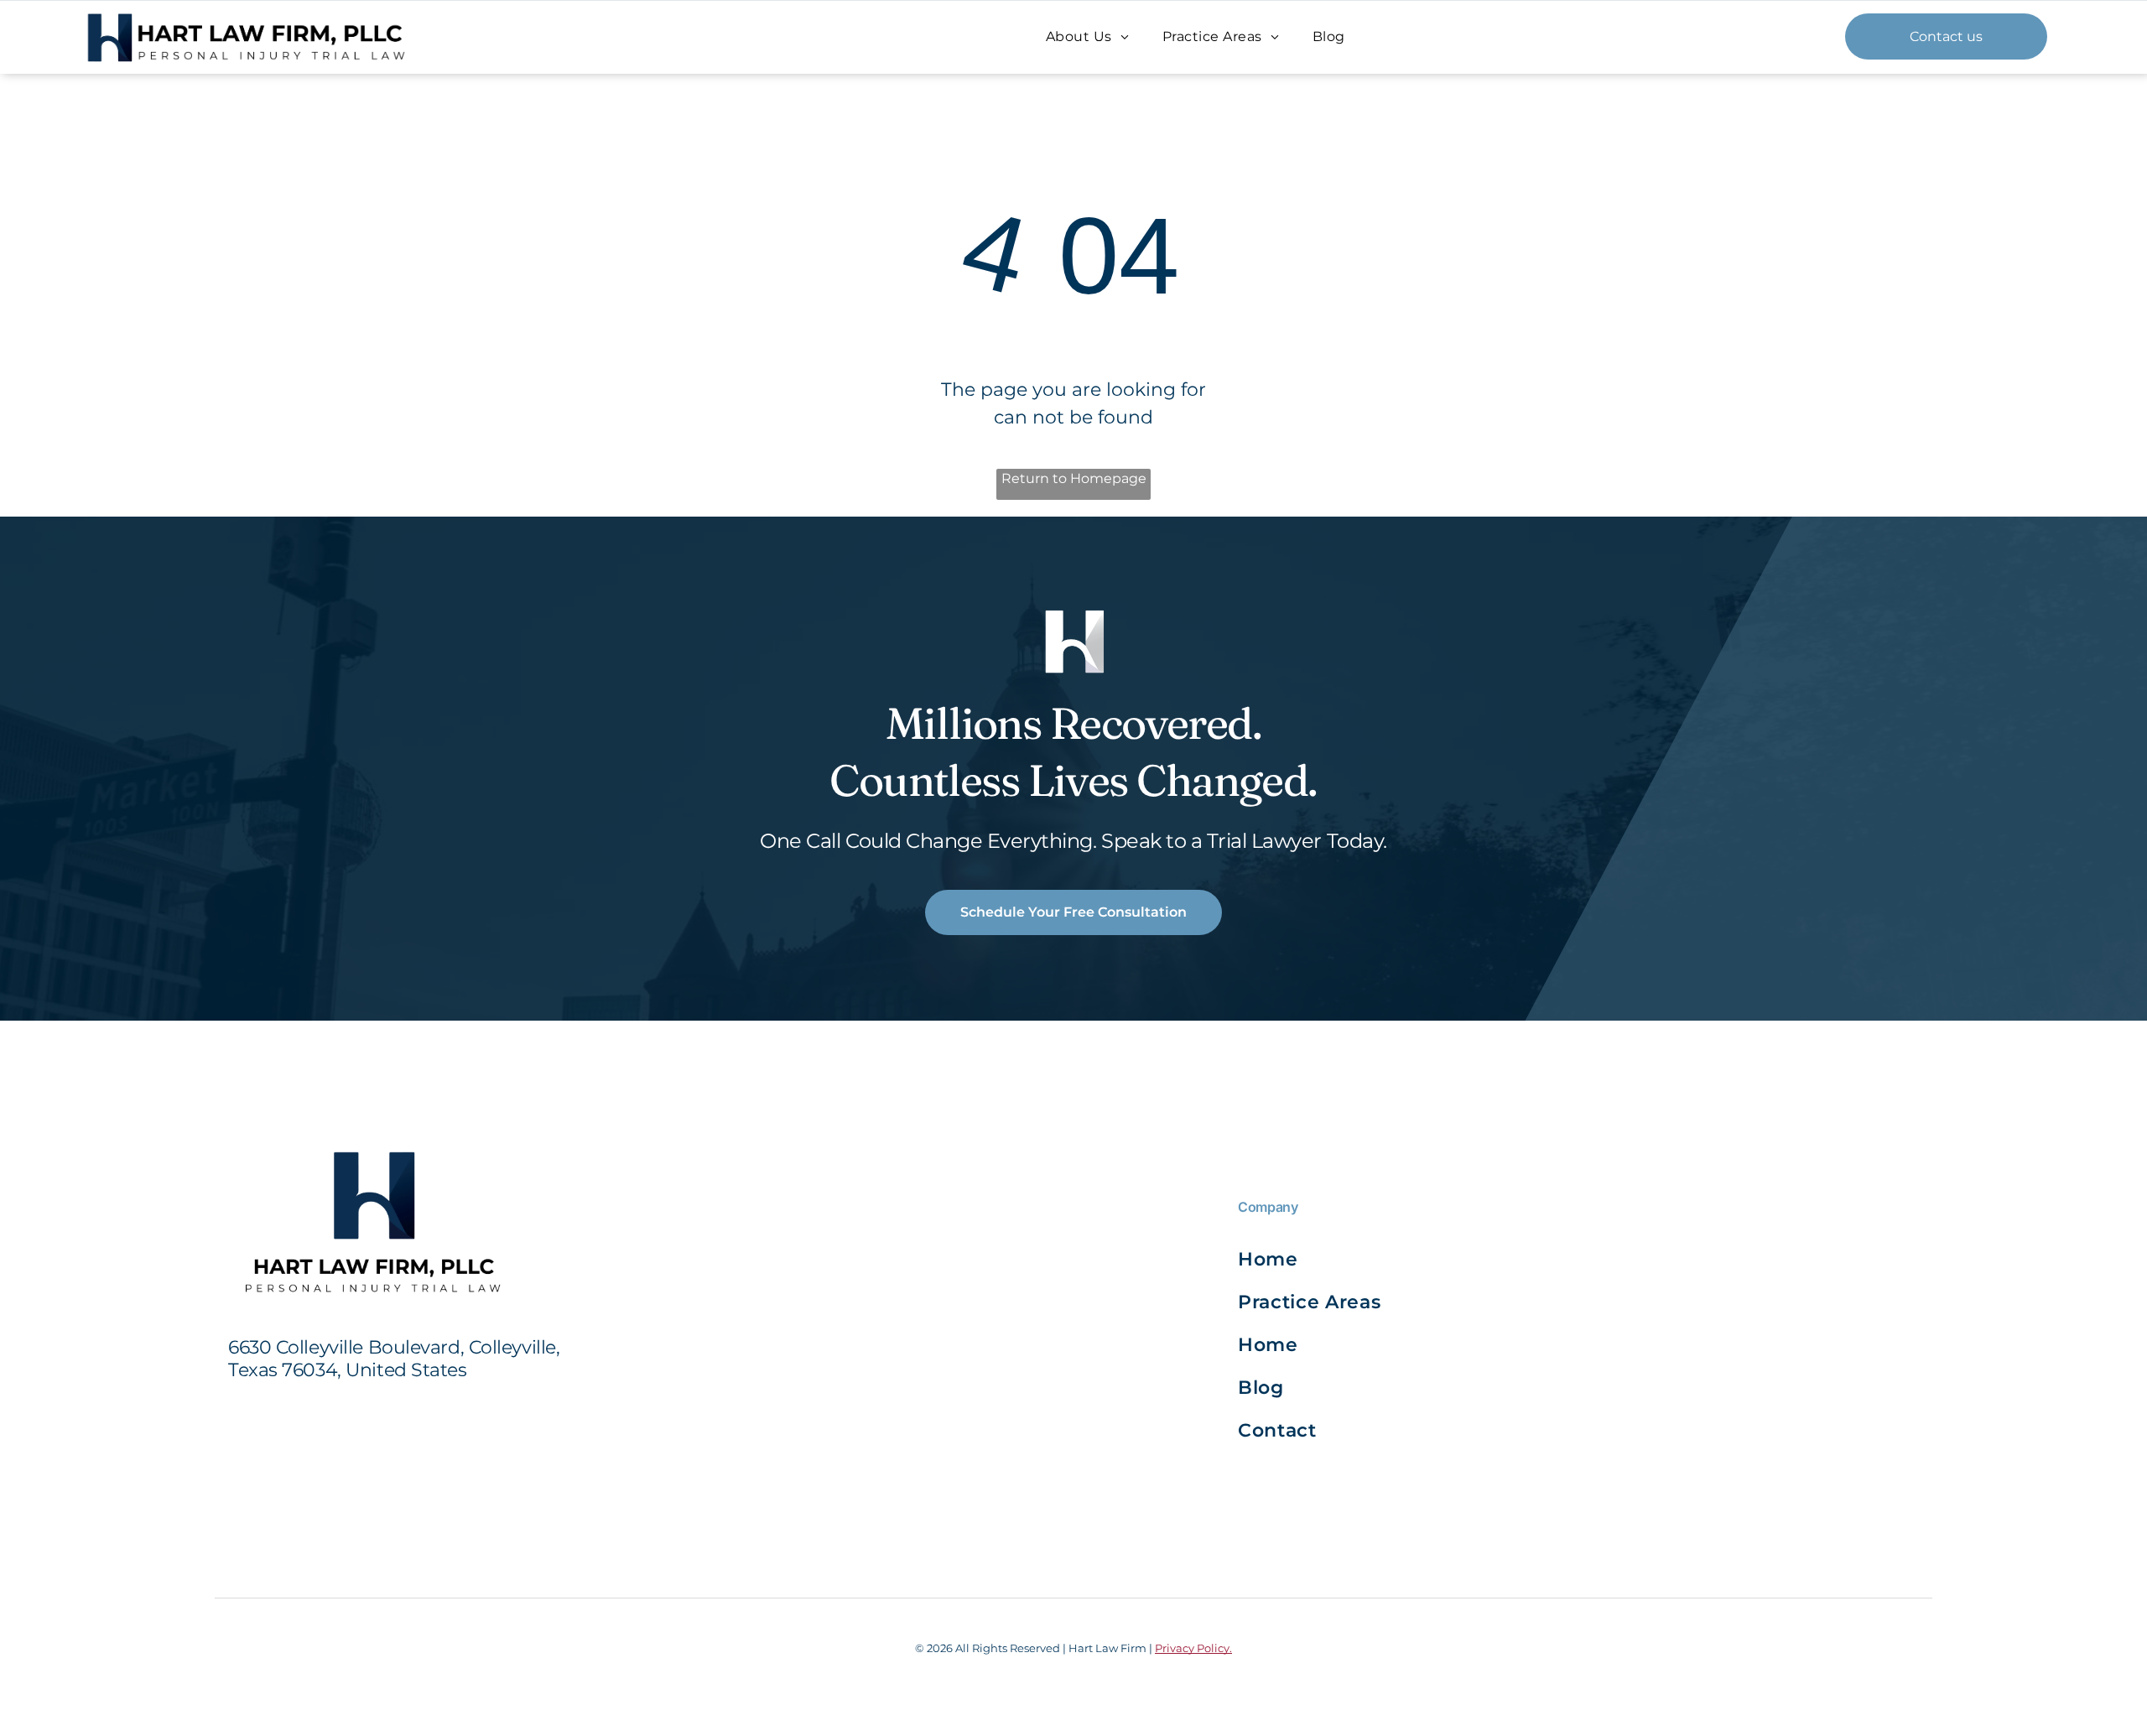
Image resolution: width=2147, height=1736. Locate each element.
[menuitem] (1087, 36)
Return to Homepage (1074, 478)
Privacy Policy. (1193, 1648)
